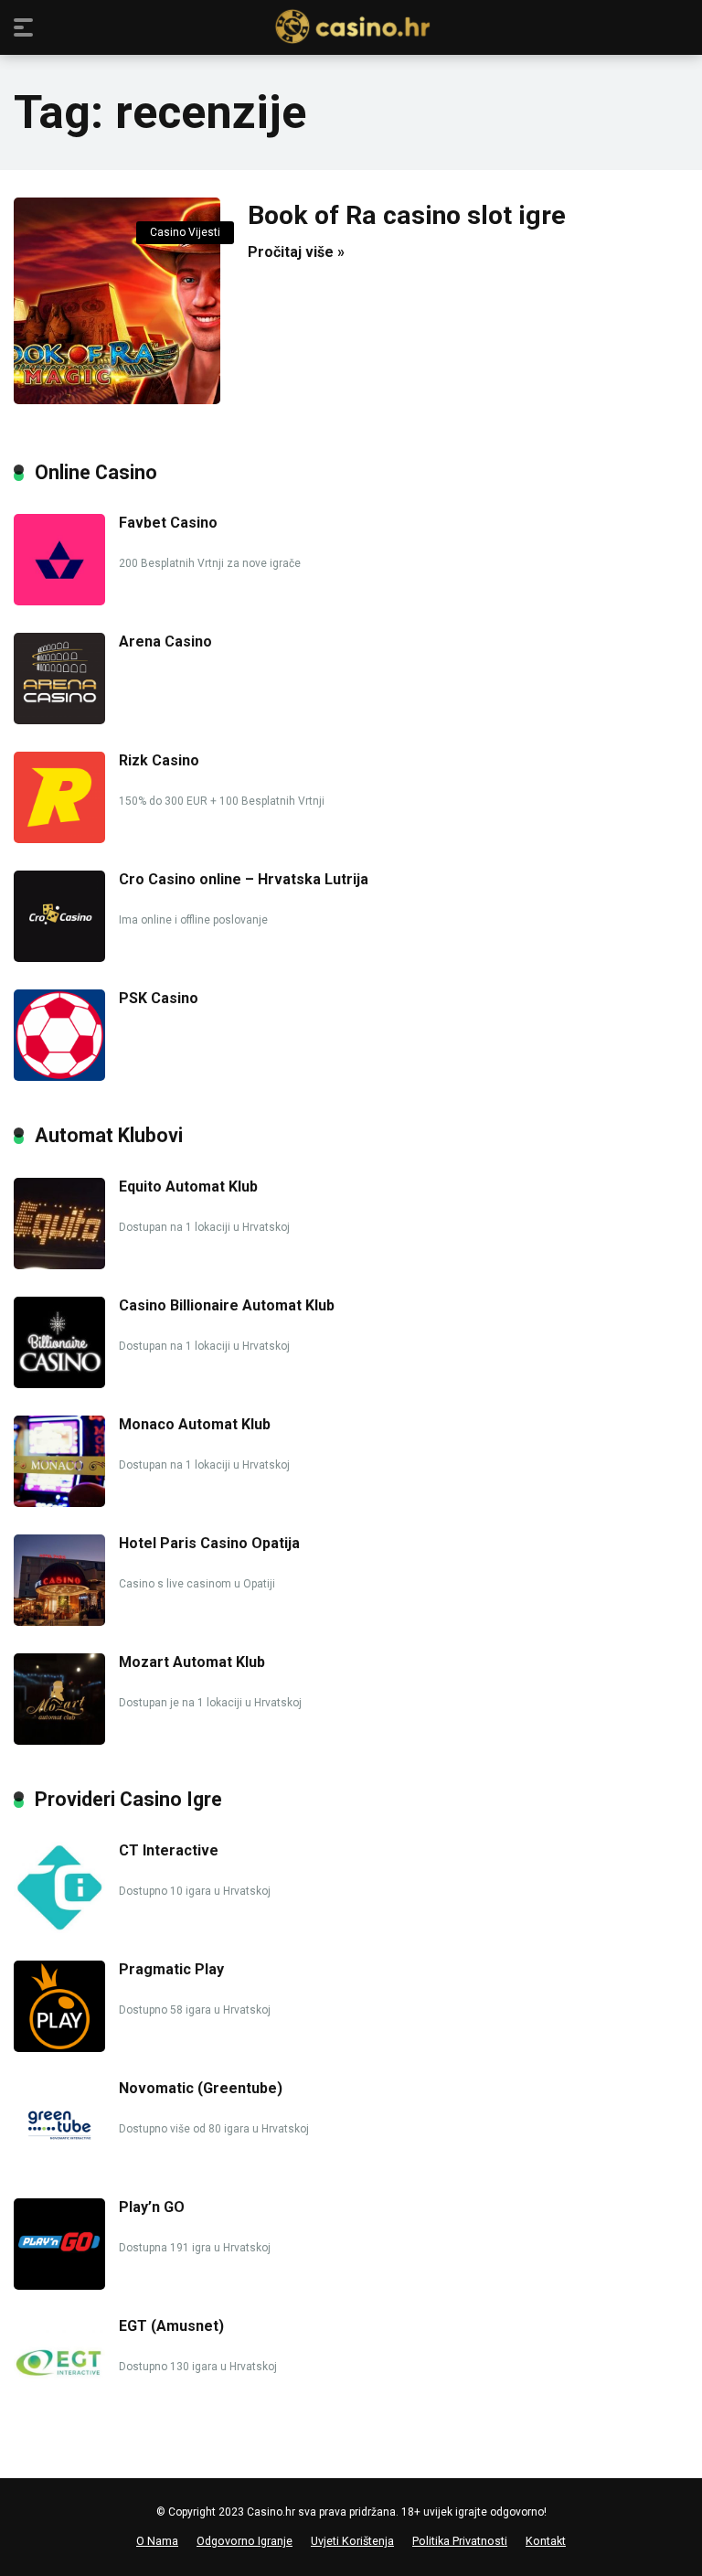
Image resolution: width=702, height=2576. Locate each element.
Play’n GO (152, 2207)
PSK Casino (159, 998)
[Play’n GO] (59, 2285)
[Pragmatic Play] (59, 2047)
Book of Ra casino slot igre (407, 215)
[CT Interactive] (59, 1928)
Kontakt (546, 2541)
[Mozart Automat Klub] (59, 1740)
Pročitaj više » (296, 252)
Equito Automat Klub (188, 1186)
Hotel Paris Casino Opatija (209, 1543)
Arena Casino (165, 641)
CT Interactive (169, 1850)
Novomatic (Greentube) (201, 2088)
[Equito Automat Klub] (59, 1264)
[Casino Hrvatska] (351, 27)
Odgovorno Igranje (245, 2541)
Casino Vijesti (185, 232)
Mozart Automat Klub (192, 1662)
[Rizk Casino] (59, 838)
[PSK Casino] (59, 1076)
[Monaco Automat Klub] (59, 1502)
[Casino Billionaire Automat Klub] (59, 1383)
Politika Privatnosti (460, 2541)
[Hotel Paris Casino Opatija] (59, 1621)
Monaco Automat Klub (195, 1424)
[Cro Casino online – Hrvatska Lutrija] (59, 957)
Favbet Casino (168, 523)
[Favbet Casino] (59, 600)
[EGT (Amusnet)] (59, 2404)
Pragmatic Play (171, 1969)
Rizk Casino (159, 760)
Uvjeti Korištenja (352, 2541)
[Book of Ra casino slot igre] (117, 301)
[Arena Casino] (59, 719)
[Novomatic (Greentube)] (59, 2166)
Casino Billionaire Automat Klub (227, 1305)
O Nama (157, 2541)
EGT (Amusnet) (171, 2326)
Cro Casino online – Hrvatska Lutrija (244, 879)
